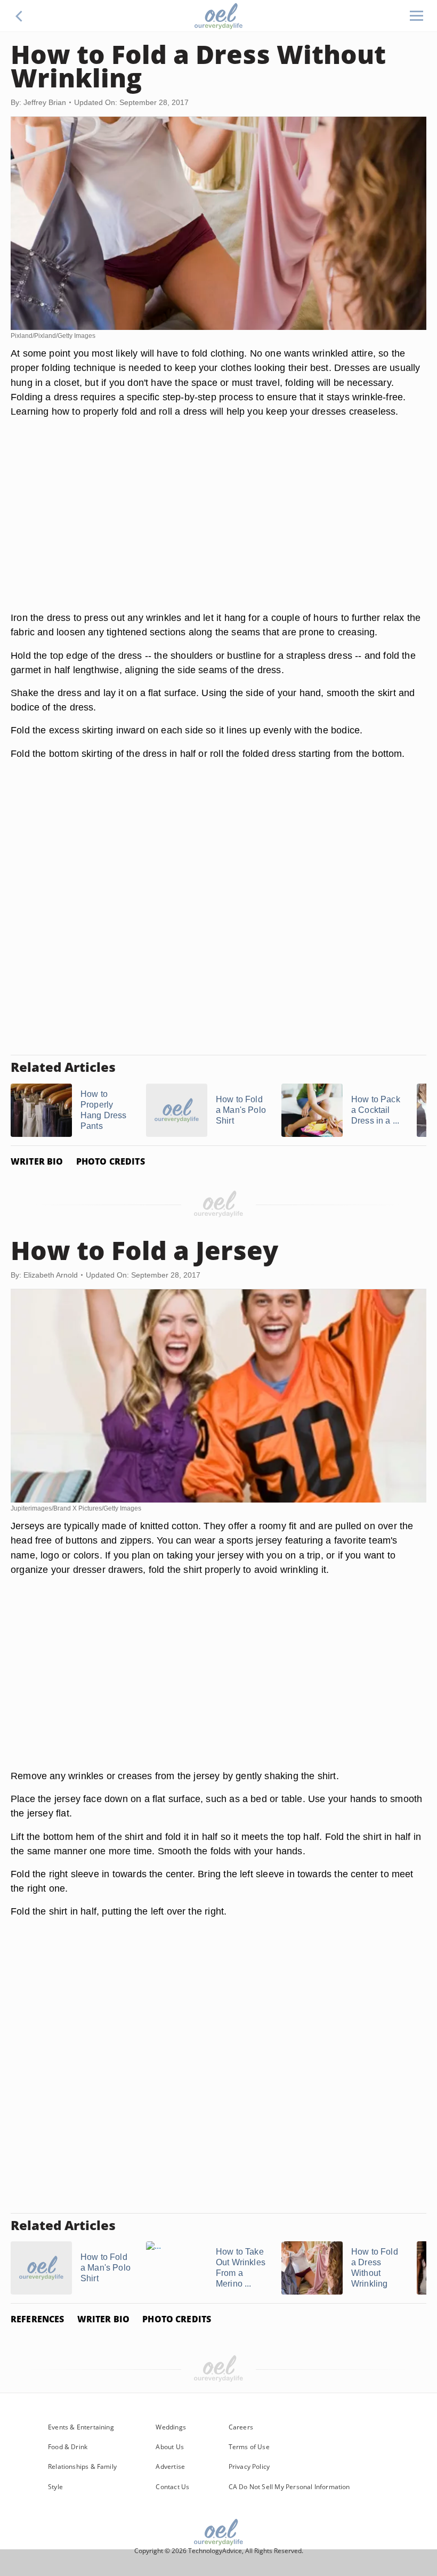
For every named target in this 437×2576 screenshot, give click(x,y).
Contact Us (172, 2487)
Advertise (170, 2466)
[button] (19, 16)
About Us (169, 2447)
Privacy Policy (249, 2466)
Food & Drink (68, 2447)
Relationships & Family (82, 2466)
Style (55, 2487)
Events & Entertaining (81, 2427)
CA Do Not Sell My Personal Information (289, 2487)
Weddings (171, 2427)
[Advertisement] (218, 527)
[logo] (218, 16)
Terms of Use (249, 2447)
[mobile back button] (19, 16)
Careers (241, 2427)
